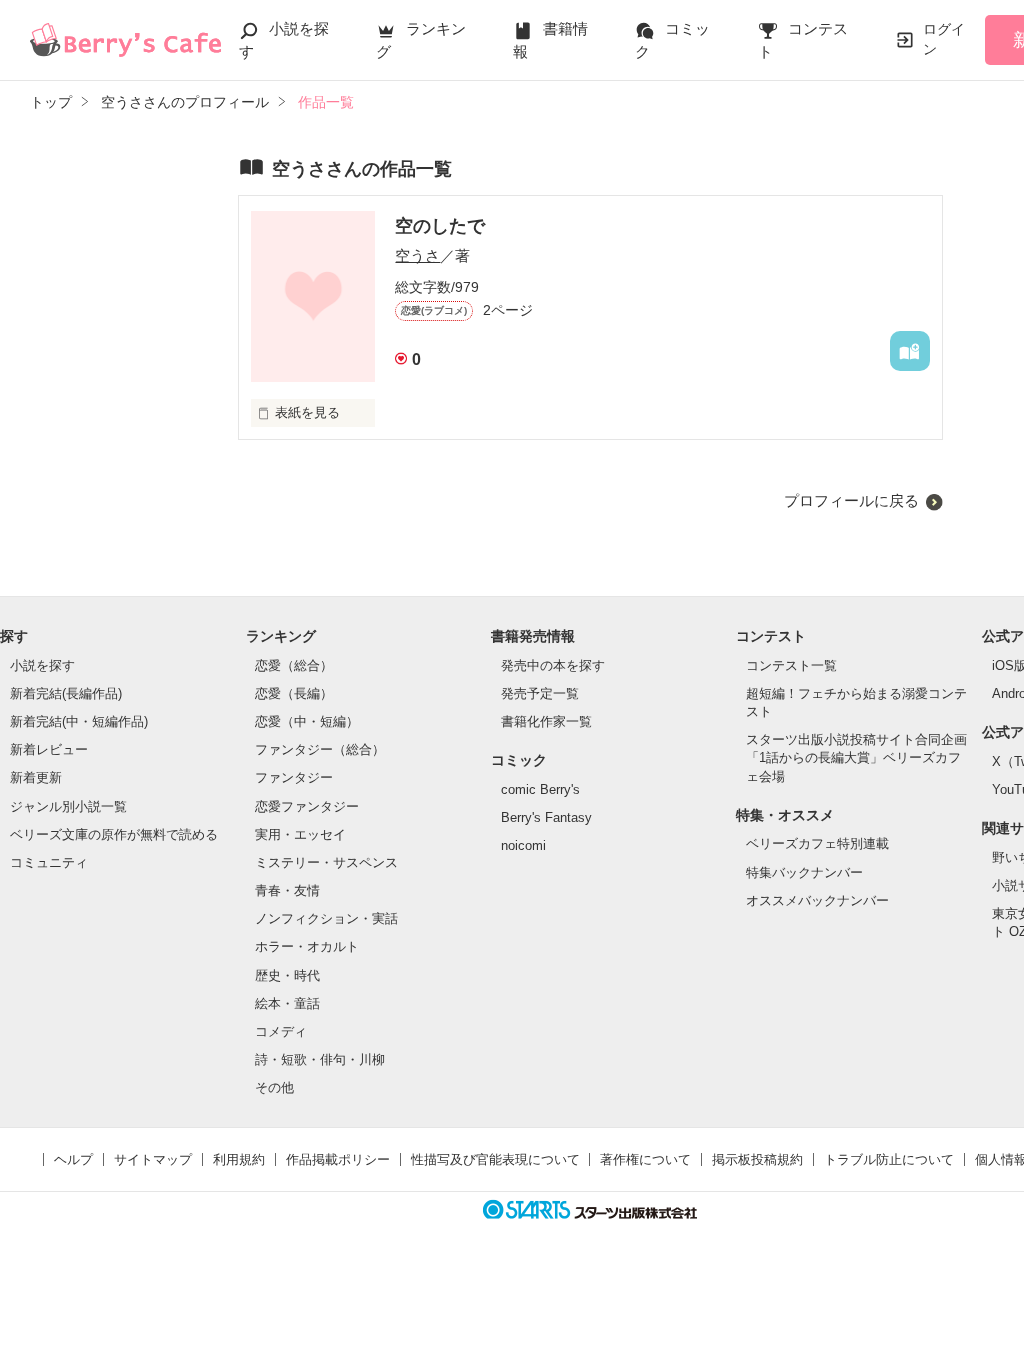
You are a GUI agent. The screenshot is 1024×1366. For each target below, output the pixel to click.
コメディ (281, 1031)
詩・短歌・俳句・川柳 (320, 1059)
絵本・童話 (287, 1003)
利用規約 (239, 1159)
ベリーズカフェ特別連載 (817, 843)
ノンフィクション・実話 (326, 918)
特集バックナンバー (804, 872)
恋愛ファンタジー (307, 806)
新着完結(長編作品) (66, 693)
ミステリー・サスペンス (326, 862)
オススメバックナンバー (817, 900)
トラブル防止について (889, 1159)
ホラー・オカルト (307, 946)
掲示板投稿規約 (757, 1159)
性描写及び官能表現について (495, 1159)
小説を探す (42, 665)
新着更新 (36, 777)
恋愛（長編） (294, 693)
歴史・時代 (287, 975)
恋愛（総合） (294, 665)
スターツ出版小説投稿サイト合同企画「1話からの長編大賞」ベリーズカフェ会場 (856, 757)
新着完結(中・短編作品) (79, 721)
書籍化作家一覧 (546, 721)
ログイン (944, 39)
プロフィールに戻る (851, 500)
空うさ (417, 255)
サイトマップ (153, 1159)
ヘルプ (73, 1159)
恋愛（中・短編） (307, 721)
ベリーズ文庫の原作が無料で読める (114, 834)
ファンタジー (294, 777)
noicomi (523, 845)
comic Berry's (540, 789)
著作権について (645, 1159)
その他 (274, 1087)
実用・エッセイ (300, 834)
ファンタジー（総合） (320, 749)
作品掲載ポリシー (338, 1159)
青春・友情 (287, 890)
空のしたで (440, 226)
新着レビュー (49, 749)
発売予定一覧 (540, 693)
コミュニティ (49, 862)
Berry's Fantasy (546, 817)
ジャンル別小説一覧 (68, 806)
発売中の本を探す (553, 665)
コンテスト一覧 (791, 665)
